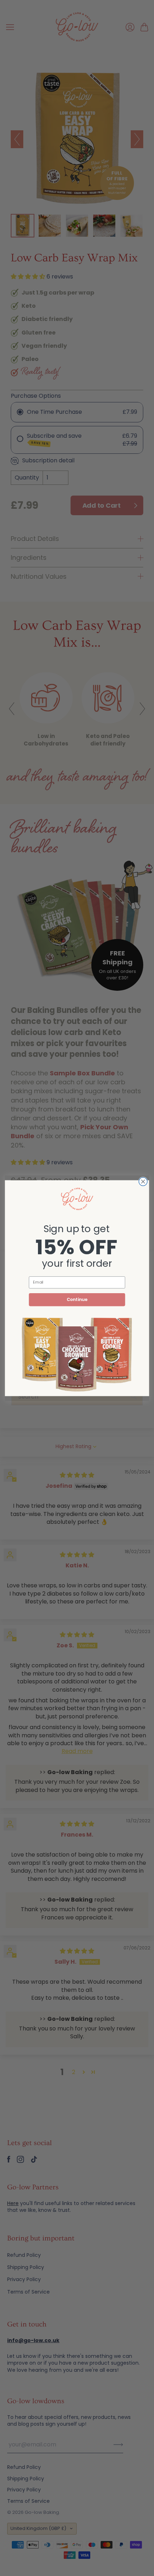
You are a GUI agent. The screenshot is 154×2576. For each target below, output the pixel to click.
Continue (77, 1299)
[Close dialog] (143, 1181)
